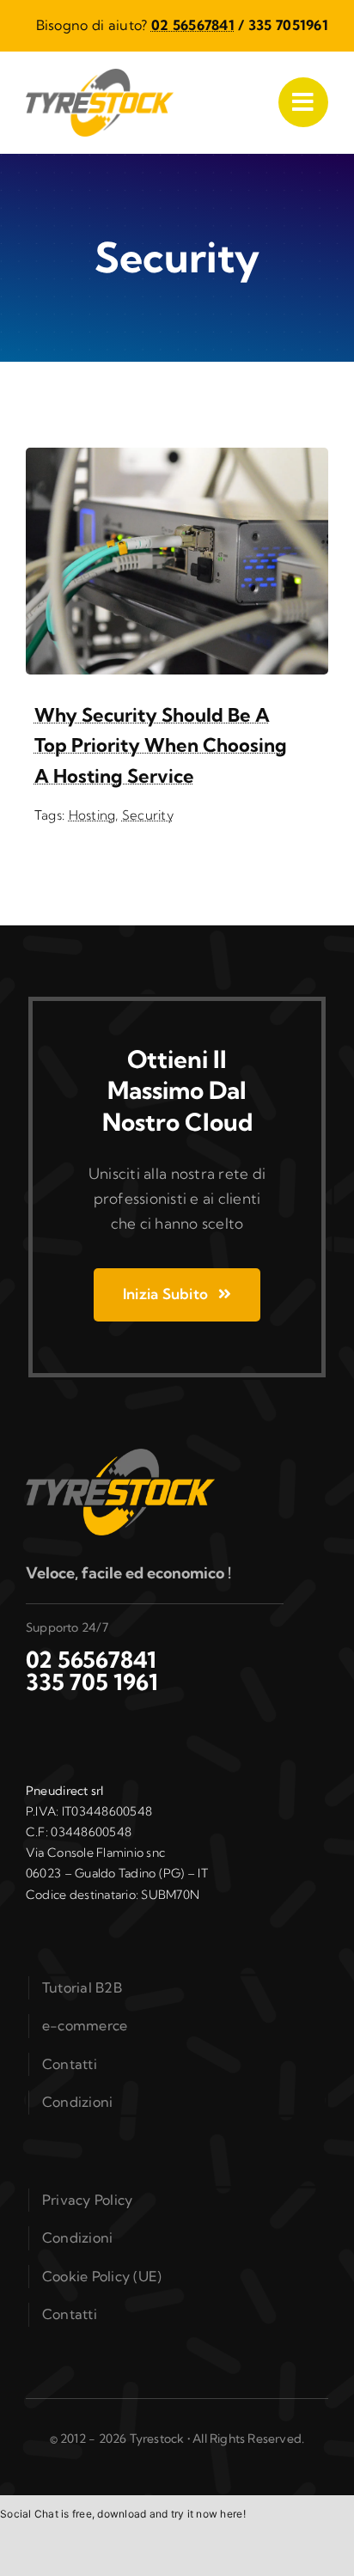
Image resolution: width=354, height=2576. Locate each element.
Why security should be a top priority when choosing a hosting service (161, 745)
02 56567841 (193, 25)
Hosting (92, 815)
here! (232, 2514)
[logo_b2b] (100, 76)
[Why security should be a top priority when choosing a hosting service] (177, 460)
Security (148, 815)
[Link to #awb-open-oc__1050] (303, 102)
